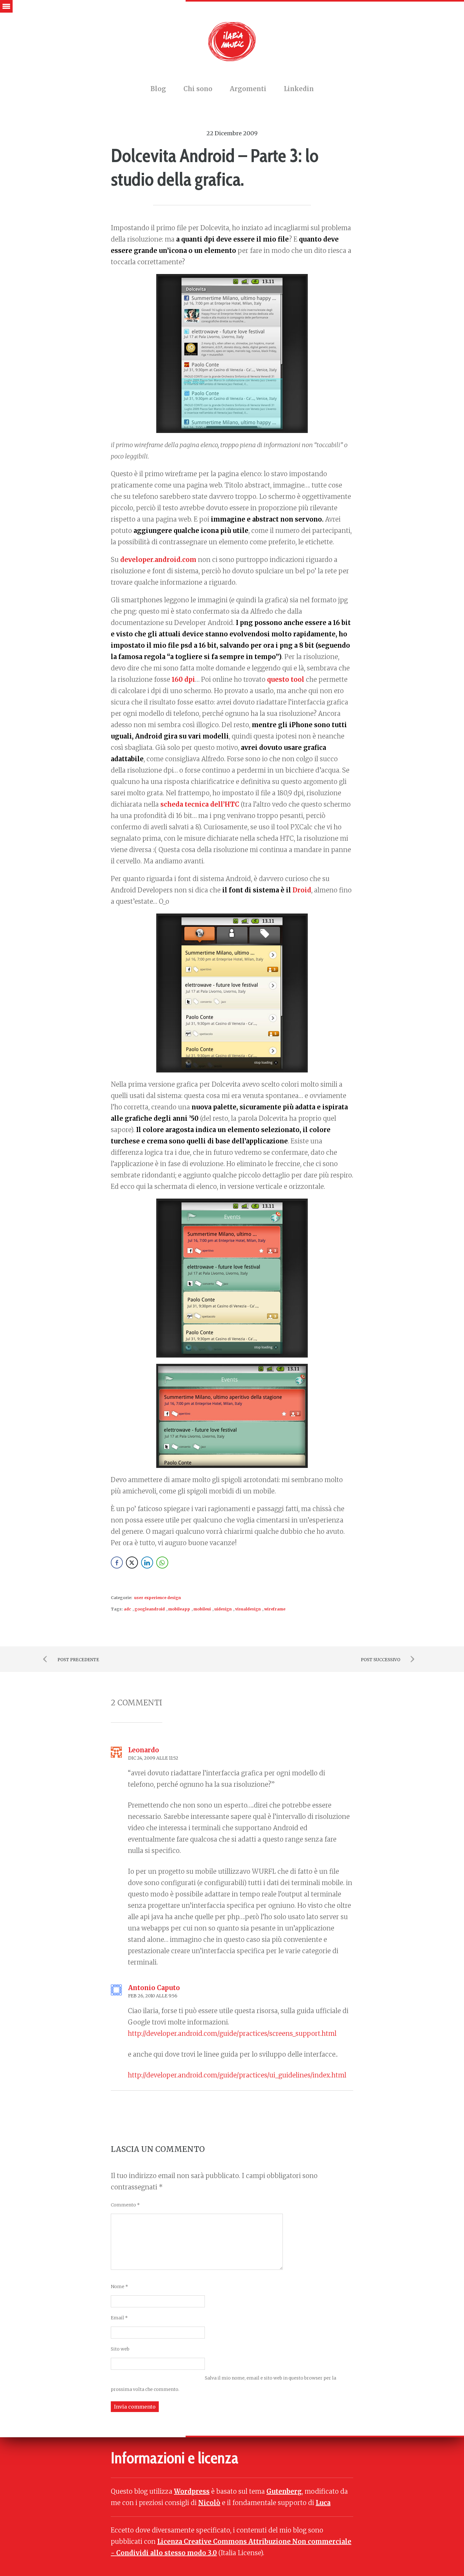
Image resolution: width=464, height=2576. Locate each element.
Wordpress (192, 2491)
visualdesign (248, 1609)
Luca (323, 2503)
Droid (302, 890)
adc (127, 1609)
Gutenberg (284, 2491)
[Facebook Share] (117, 1563)
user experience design (158, 1598)
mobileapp (179, 1609)
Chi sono (198, 89)
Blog (158, 89)
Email (119, 2318)
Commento (125, 2205)
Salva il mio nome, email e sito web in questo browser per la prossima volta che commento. (223, 2384)
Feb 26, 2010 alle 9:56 (153, 1996)
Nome (119, 2287)
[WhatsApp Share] (162, 1563)
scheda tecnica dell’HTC (200, 804)
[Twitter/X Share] (132, 1563)
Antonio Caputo (154, 1988)
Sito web (120, 2349)
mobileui (202, 1609)
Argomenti (248, 89)
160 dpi (183, 679)
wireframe (275, 1609)
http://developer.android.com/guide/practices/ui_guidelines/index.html (237, 2075)
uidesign (223, 1609)
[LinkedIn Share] (147, 1563)
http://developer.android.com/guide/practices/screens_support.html (232, 2033)
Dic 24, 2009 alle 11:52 (153, 1758)
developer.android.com (158, 560)
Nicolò (209, 2503)
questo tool (286, 679)
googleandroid (150, 1609)
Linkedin (299, 89)
